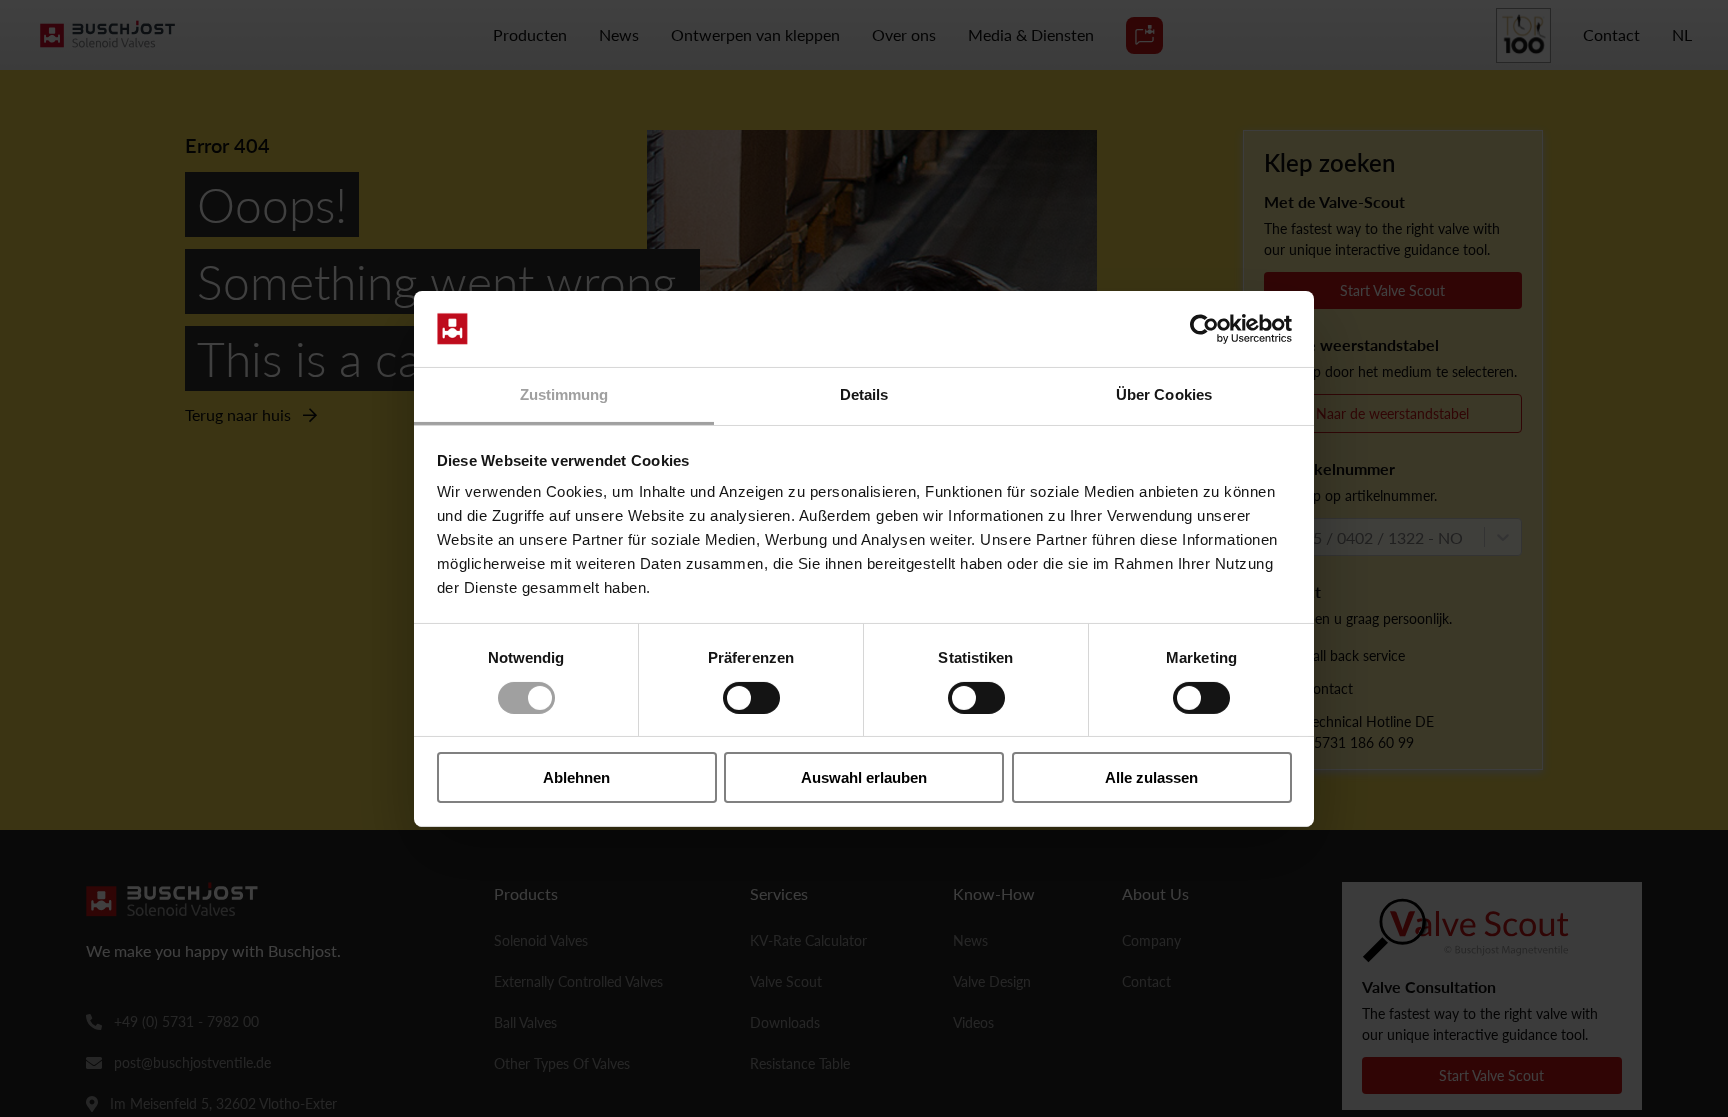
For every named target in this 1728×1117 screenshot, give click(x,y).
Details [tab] (864, 394)
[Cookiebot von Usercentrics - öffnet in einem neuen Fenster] (1204, 329)
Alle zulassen (1151, 777)
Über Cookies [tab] (1164, 394)
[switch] (751, 698)
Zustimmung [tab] (564, 394)
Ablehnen (576, 777)
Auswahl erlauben (864, 777)
